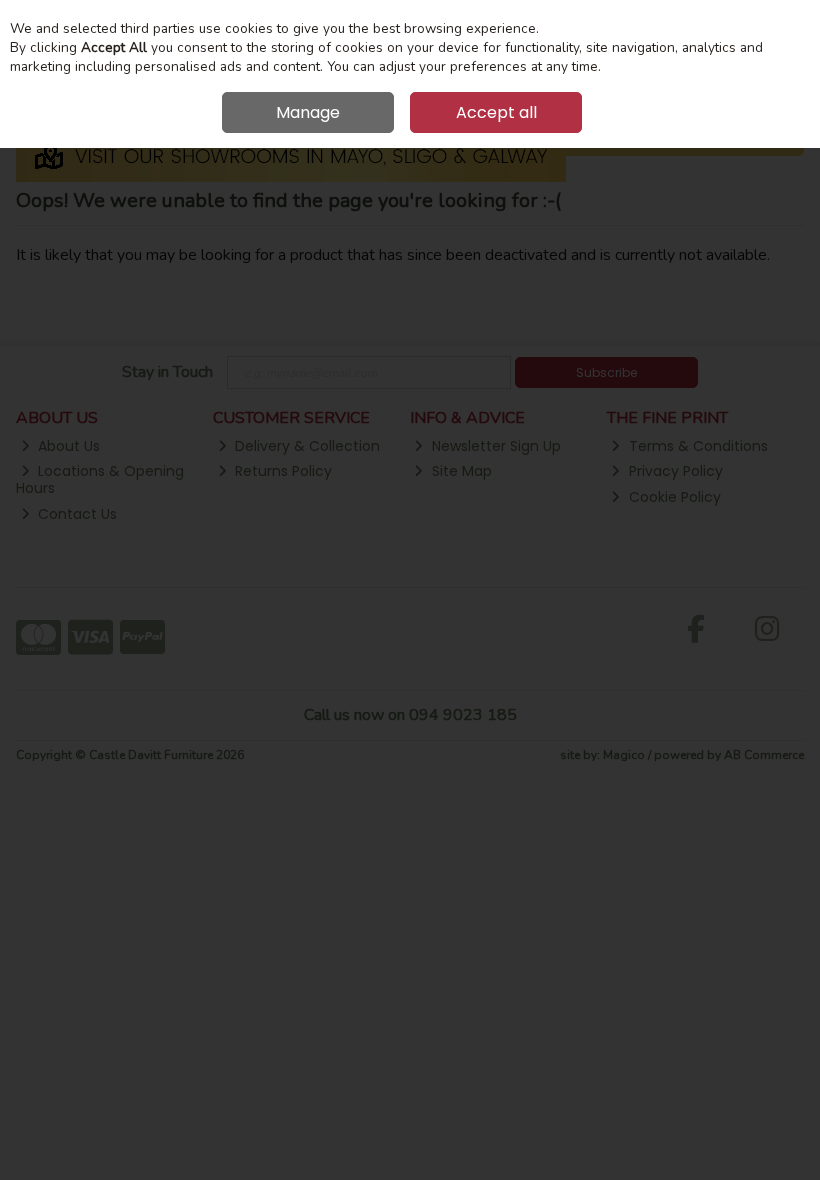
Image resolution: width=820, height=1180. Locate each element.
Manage (308, 112)
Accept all (496, 112)
